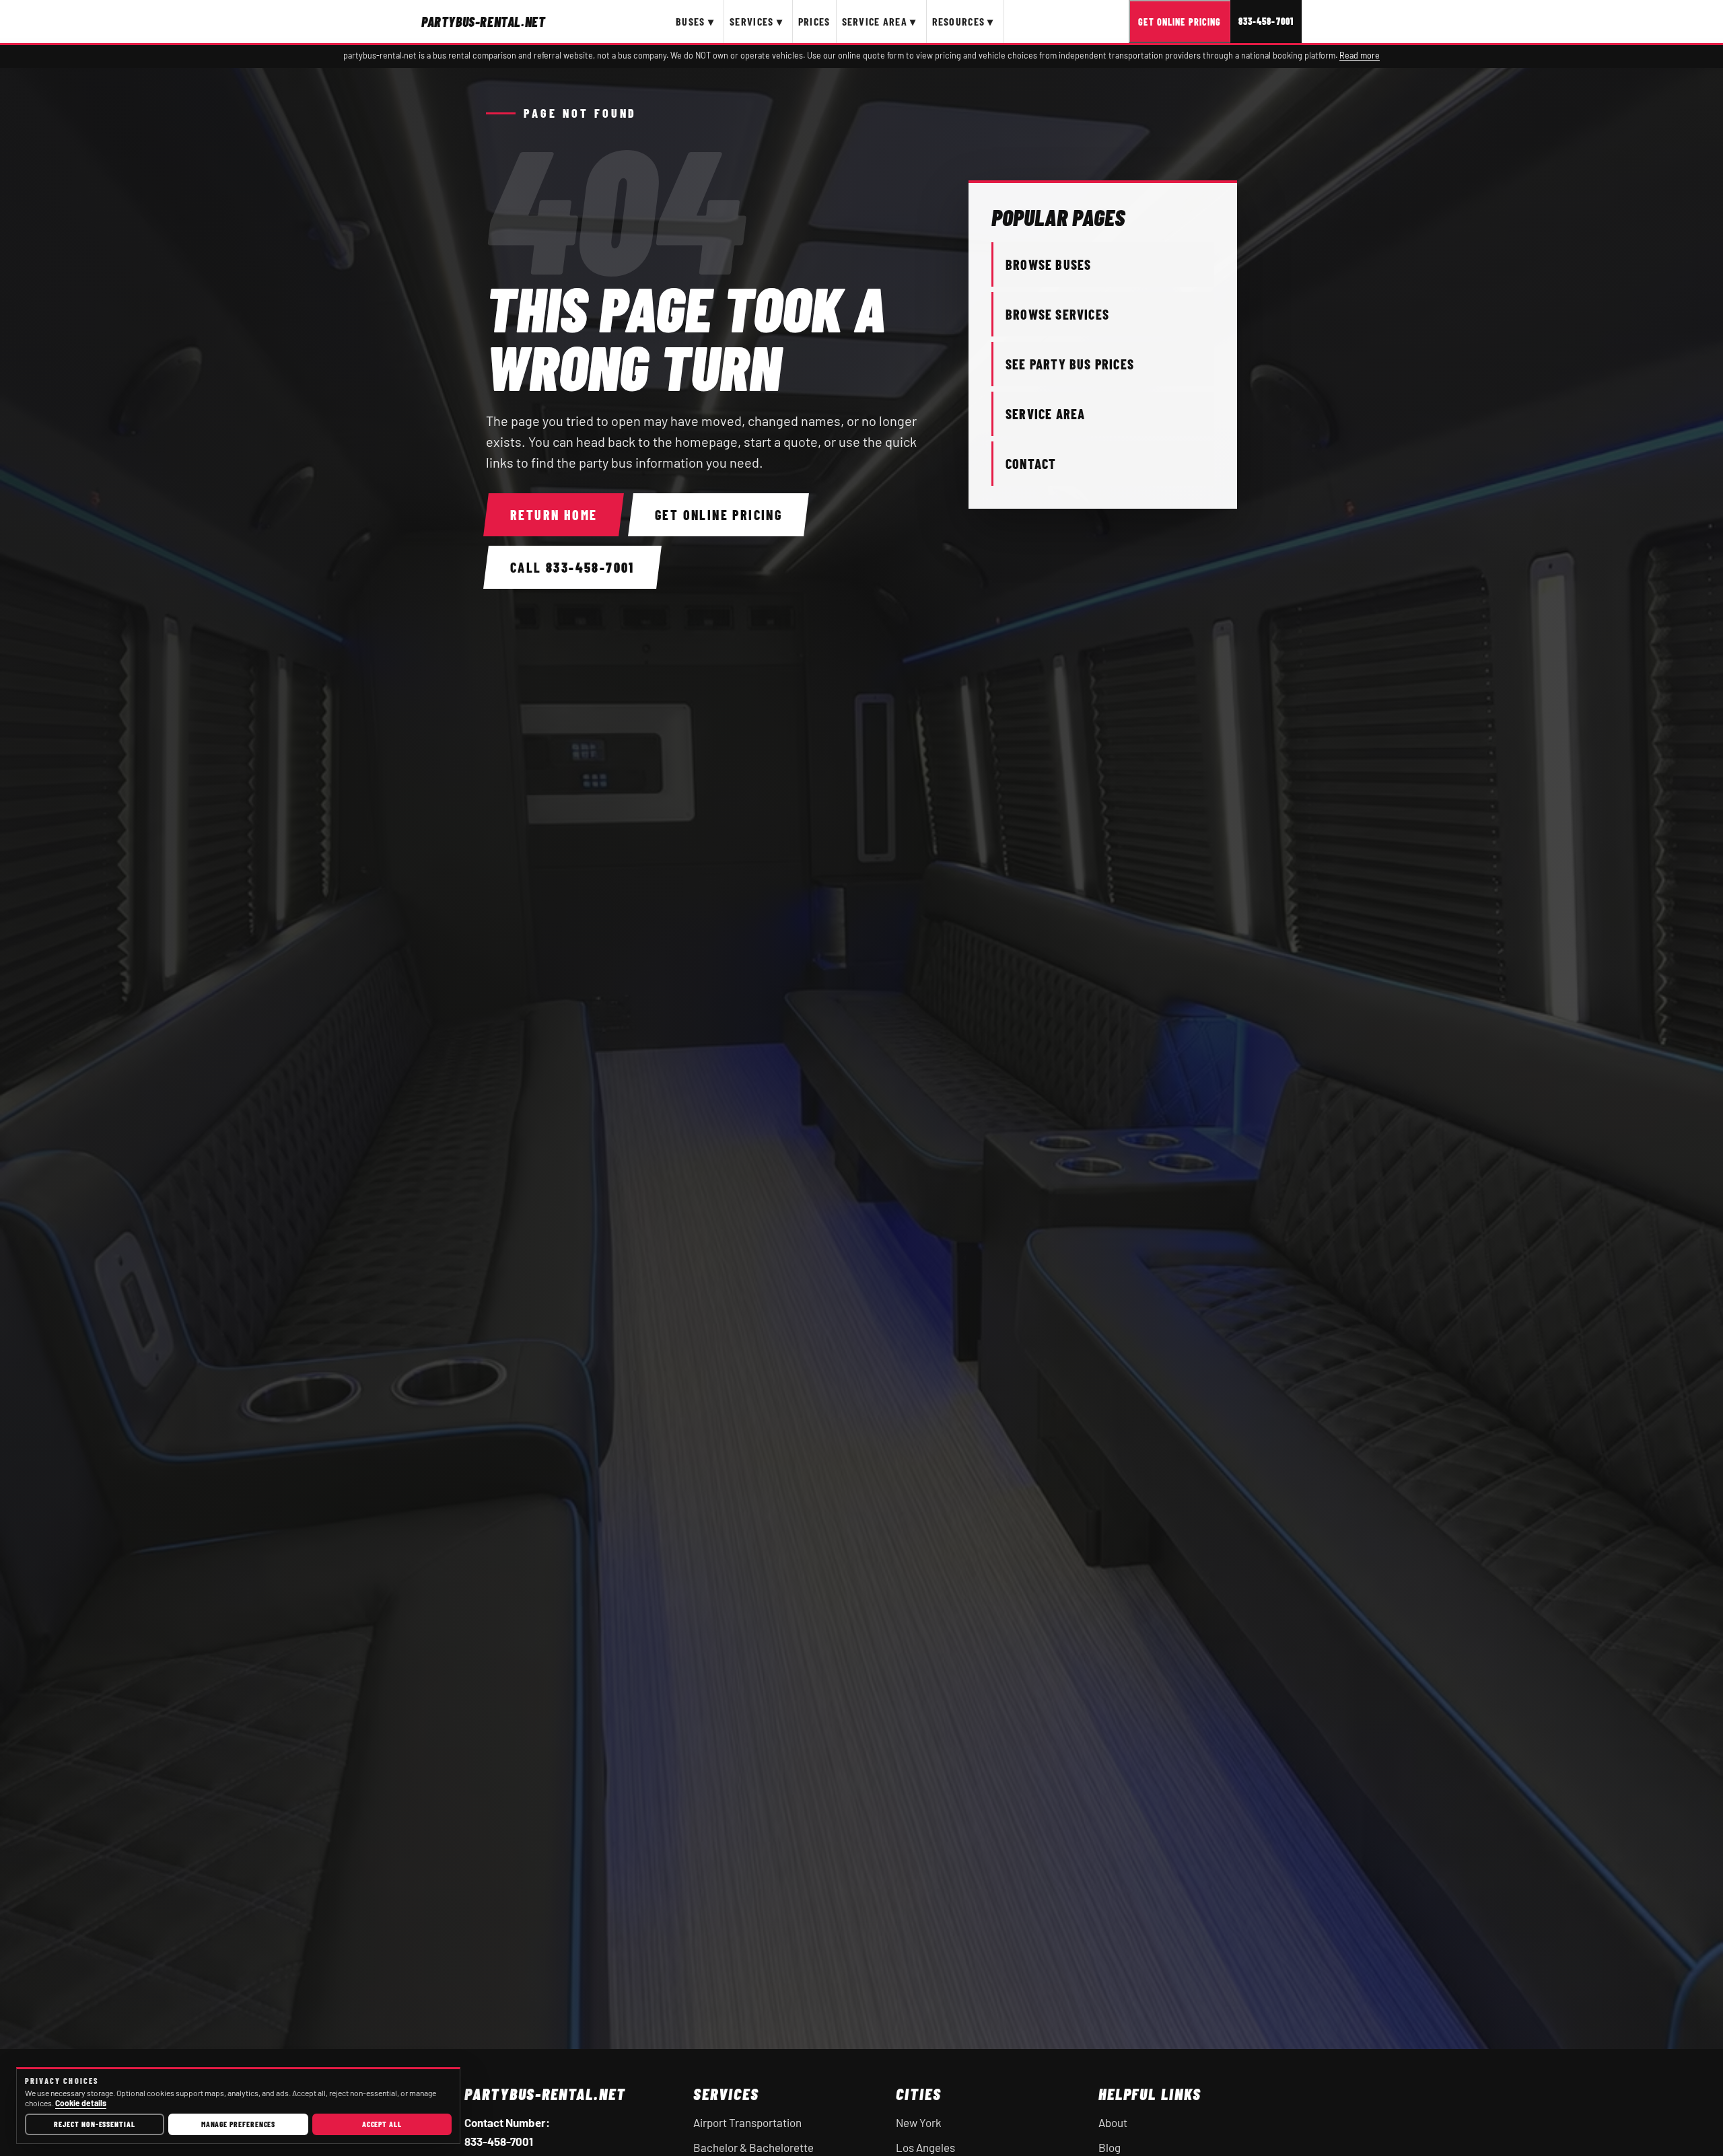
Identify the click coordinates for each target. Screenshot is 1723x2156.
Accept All (382, 2124)
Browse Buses (1048, 264)
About (1113, 2122)
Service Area (1045, 414)
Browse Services (1057, 314)
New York (919, 2122)
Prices (814, 21)
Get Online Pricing (1180, 22)
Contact (1031, 464)
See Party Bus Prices (1070, 364)
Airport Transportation (747, 2122)
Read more (1360, 55)
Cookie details (81, 2103)
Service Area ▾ (879, 21)
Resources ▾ (963, 21)
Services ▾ (756, 21)
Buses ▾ (695, 21)
